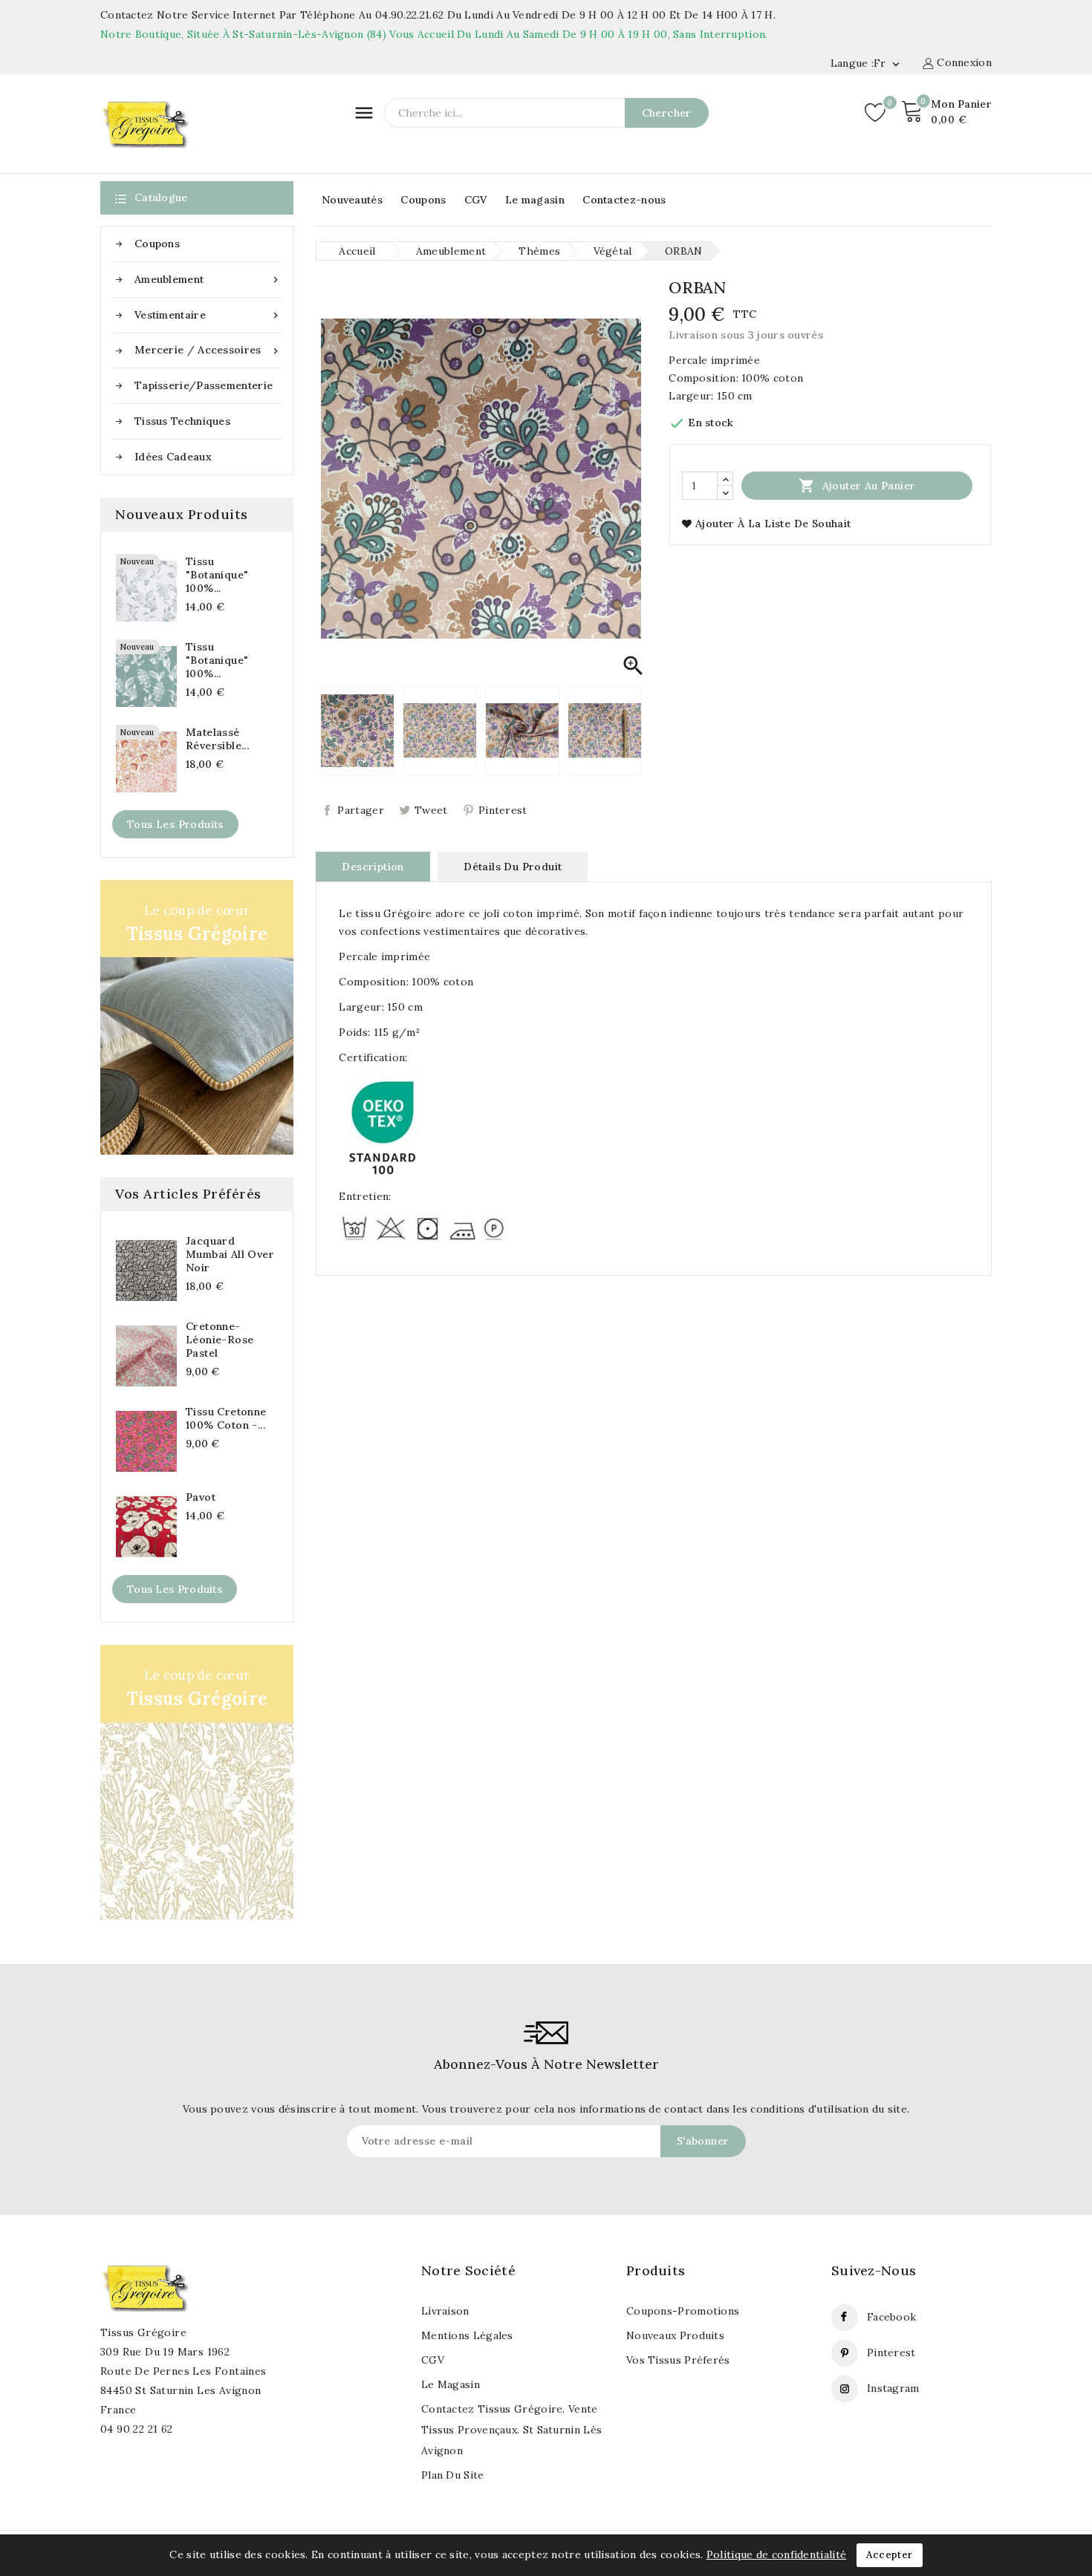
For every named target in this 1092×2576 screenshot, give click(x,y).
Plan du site (453, 2475)
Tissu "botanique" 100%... (217, 575)
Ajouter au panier (857, 486)
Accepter (889, 2555)
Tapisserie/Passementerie (204, 385)
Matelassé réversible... (217, 739)
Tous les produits (175, 824)
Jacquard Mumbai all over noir (230, 1254)
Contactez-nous (624, 200)
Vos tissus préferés (678, 2360)
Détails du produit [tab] (513, 867)
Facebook (891, 2317)
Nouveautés (352, 200)
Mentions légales (467, 2335)
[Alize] (197, 1782)
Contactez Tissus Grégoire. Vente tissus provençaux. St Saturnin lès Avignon (511, 2430)
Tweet (431, 810)
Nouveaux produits (675, 2335)
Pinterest (503, 810)
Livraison (445, 2311)
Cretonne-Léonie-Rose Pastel (220, 1340)
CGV (476, 200)
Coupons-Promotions (683, 2311)
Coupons (423, 200)
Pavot (201, 1497)
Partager (360, 810)
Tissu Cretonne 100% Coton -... (226, 1418)
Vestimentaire (208, 315)
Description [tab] (373, 867)
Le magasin (535, 200)
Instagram (893, 2388)
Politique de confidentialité (776, 2554)
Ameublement (208, 280)
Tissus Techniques (182, 421)
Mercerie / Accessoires (208, 350)
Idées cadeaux (173, 457)
